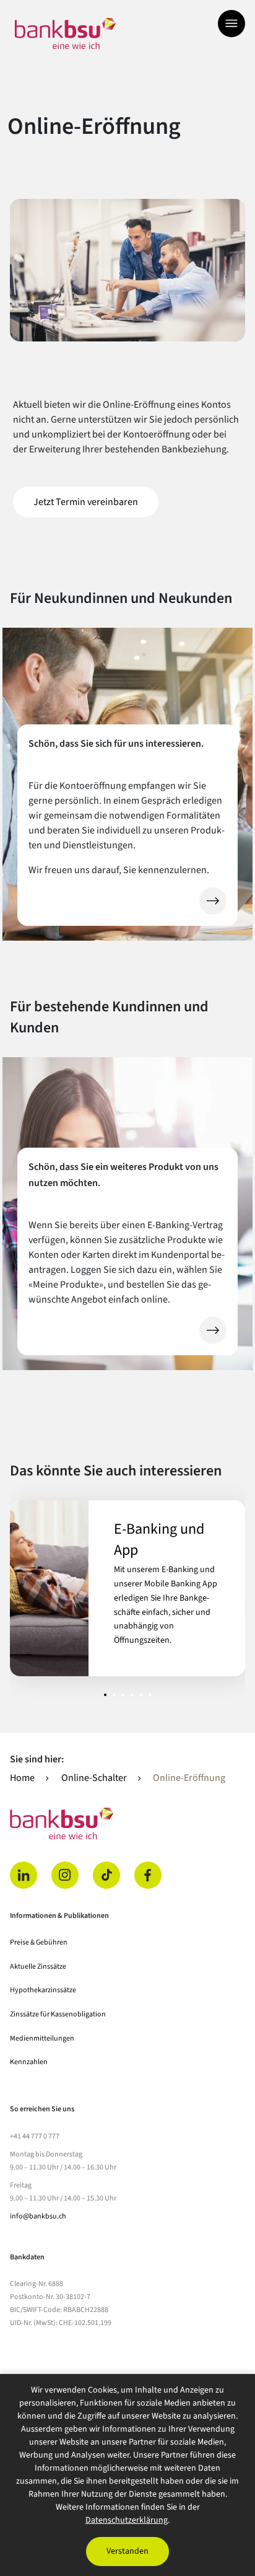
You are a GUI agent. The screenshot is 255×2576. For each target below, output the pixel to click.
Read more (127, 1588)
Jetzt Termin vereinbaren (96, 502)
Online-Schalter (94, 1778)
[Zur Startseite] (65, 33)
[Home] (127, 1823)
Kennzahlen (29, 2062)
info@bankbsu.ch (38, 2216)
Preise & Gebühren (39, 1942)
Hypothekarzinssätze (43, 1990)
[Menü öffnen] (231, 24)
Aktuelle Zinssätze (38, 1967)
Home (22, 1778)
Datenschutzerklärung (127, 2520)
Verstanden (127, 2551)
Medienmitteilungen (42, 2038)
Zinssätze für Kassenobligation (58, 2014)
